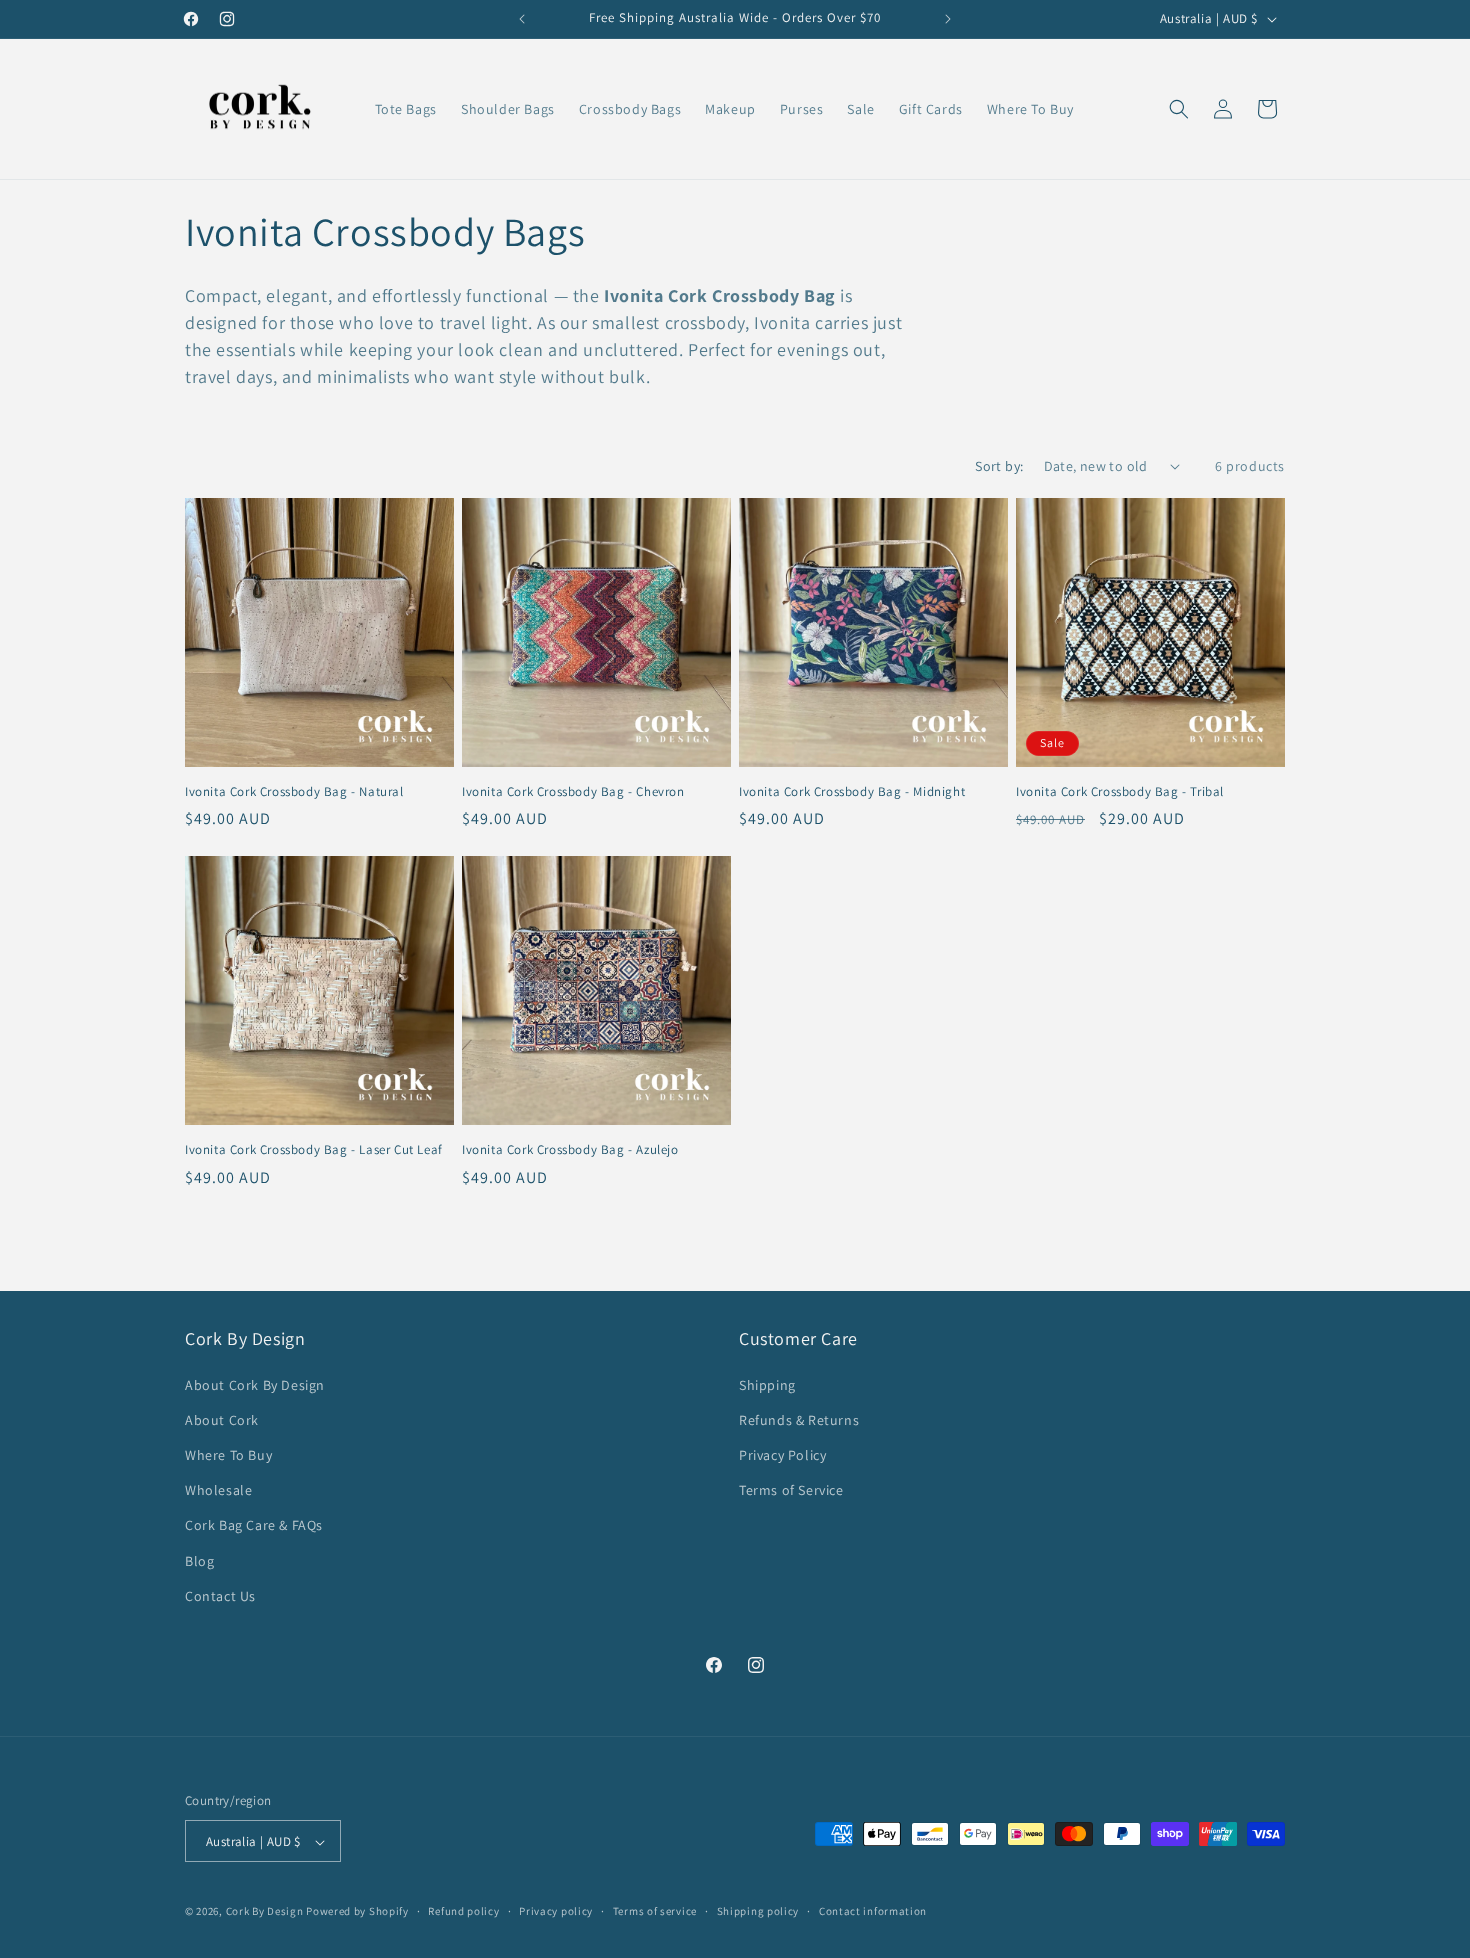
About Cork (222, 1420)
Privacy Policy (782, 1455)
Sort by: (999, 466)
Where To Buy (228, 1455)
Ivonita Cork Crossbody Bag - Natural (294, 792)
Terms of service (655, 1911)
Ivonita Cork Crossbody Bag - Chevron (573, 792)
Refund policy (463, 1911)
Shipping (767, 1385)
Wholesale (218, 1490)
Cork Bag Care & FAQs (254, 1526)
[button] (1179, 109)
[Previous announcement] (522, 19)
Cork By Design (265, 1912)
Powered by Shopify (357, 1912)
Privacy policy (556, 1911)
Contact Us (220, 1596)
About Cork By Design (255, 1385)
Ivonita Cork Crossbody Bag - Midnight (852, 792)
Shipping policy (758, 1911)
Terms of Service (791, 1490)
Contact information (873, 1911)
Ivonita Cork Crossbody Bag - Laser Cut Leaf (314, 1150)
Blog (199, 1561)
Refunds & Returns (799, 1420)
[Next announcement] (948, 19)
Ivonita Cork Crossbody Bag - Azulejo (570, 1150)
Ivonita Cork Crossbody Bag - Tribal (1120, 792)
